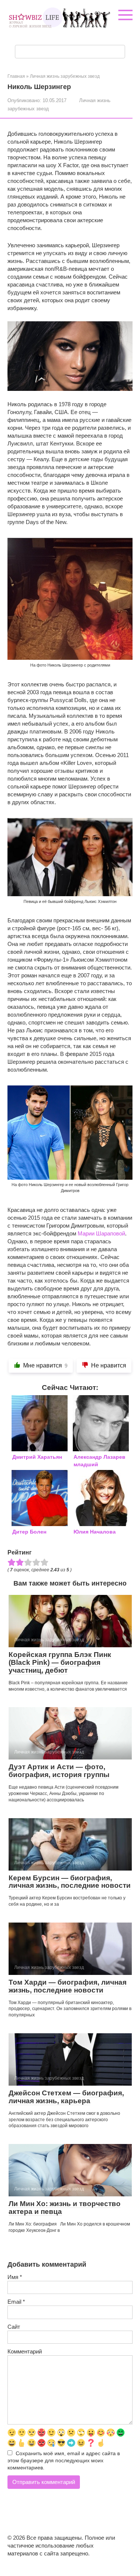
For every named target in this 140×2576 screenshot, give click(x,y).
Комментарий (25, 2351)
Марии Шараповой (101, 1233)
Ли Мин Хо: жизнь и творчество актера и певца (65, 2208)
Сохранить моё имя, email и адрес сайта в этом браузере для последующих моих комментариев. (64, 2461)
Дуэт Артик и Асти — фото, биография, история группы (59, 1771)
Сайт (14, 2327)
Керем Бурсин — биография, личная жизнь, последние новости (70, 1882)
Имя (15, 2277)
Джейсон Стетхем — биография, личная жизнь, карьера (66, 2097)
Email (16, 2302)
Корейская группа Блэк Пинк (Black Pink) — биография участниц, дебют (60, 1662)
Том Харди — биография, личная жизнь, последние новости (68, 1986)
